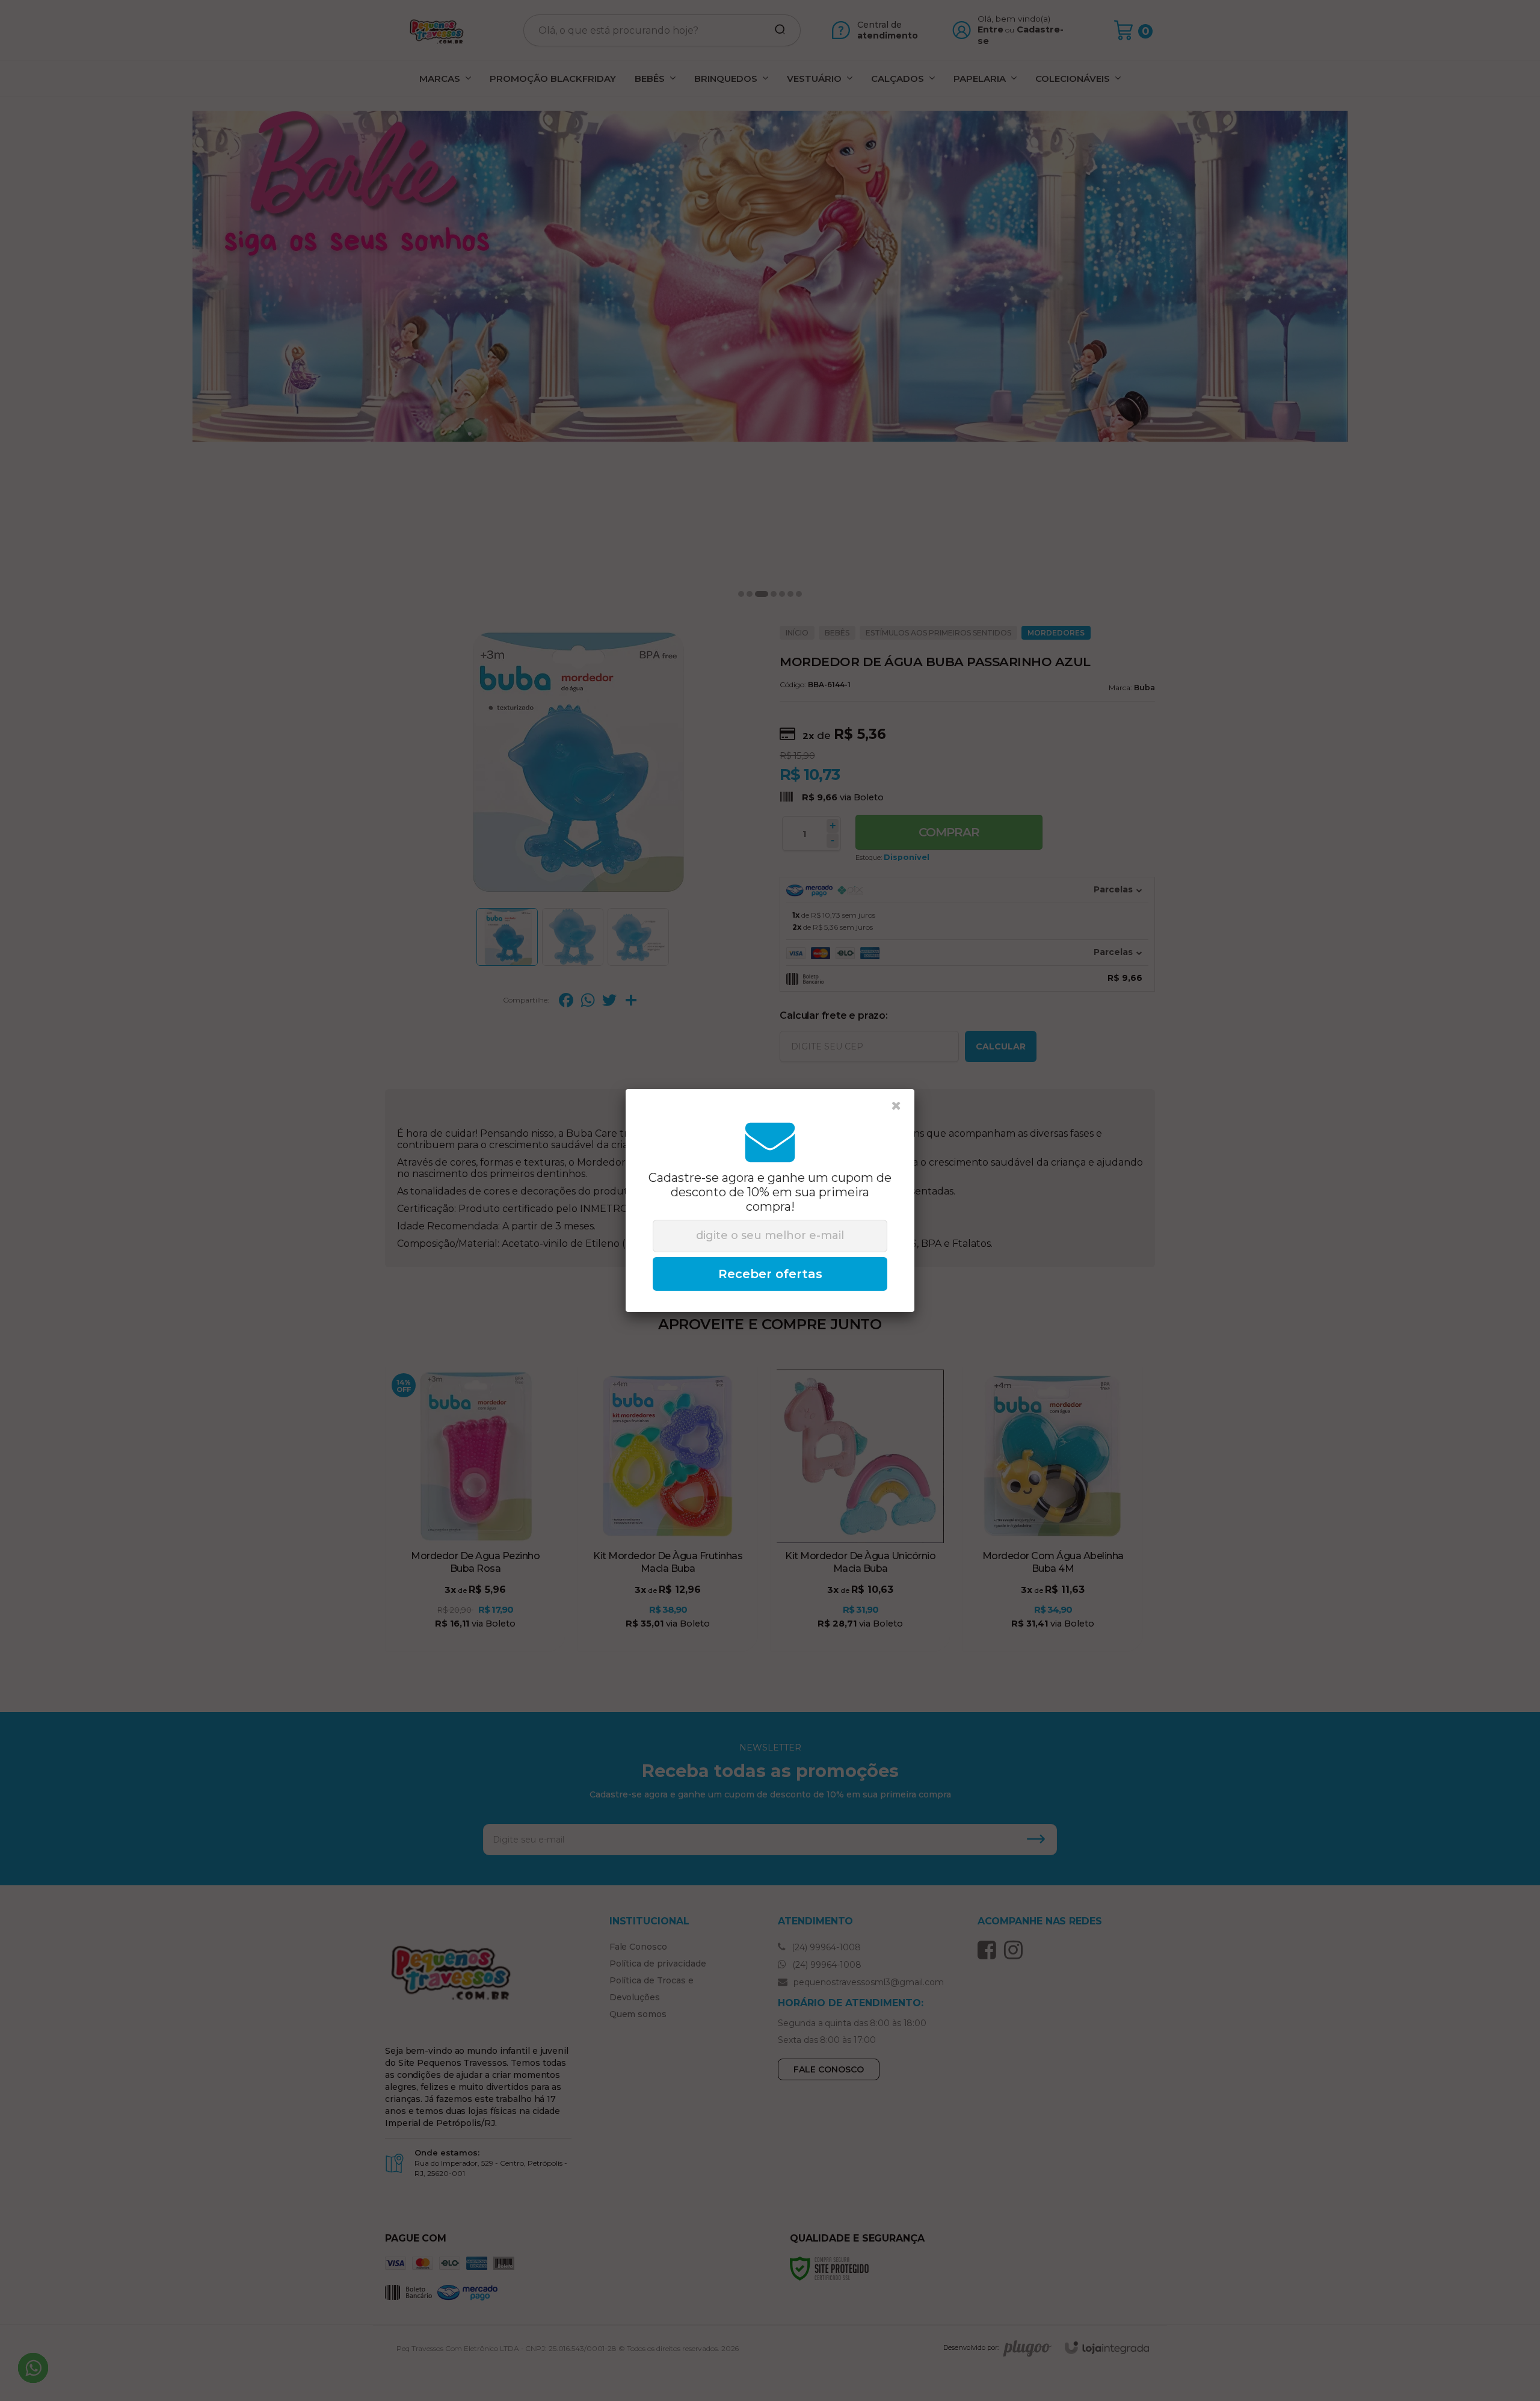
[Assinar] (770, 1274)
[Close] (896, 1106)
